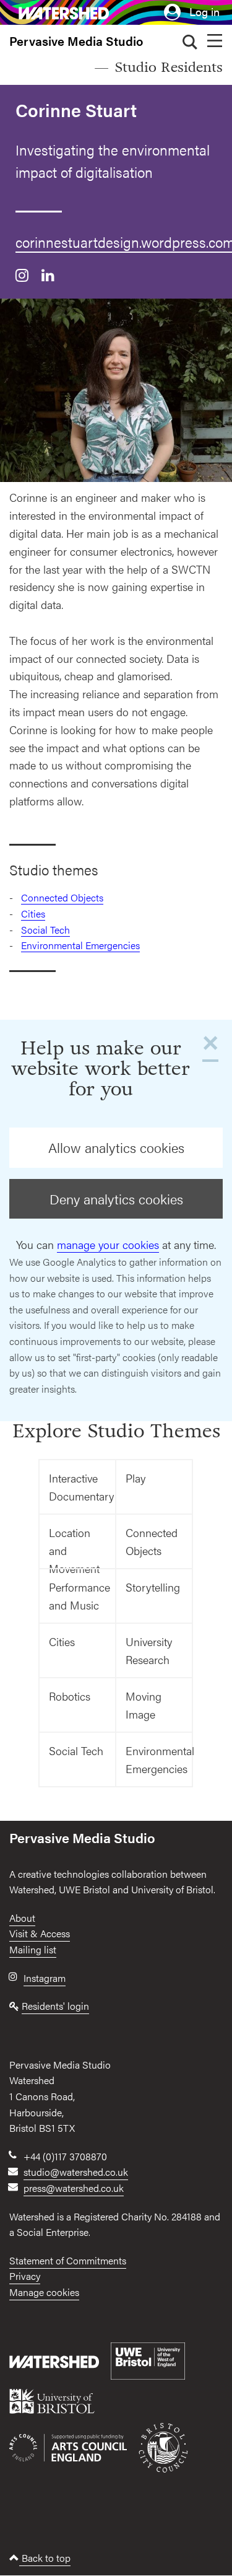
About (22, 1918)
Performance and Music (79, 1596)
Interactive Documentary (81, 1487)
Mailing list (33, 1949)
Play (135, 1478)
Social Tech (45, 930)
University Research (149, 1650)
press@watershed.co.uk (74, 2188)
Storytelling (153, 1587)
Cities (33, 913)
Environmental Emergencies (80, 945)
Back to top (45, 2558)
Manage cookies (44, 2292)
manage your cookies (108, 1244)
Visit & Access (40, 1933)
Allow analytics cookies (116, 1147)
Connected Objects (62, 897)
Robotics (70, 1696)
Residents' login (55, 2006)
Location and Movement (74, 1547)
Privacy (25, 2276)
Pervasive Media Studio (76, 41)
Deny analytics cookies (116, 1199)
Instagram (45, 1978)
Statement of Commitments (68, 2260)
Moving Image (144, 1705)
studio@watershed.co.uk (76, 2172)
